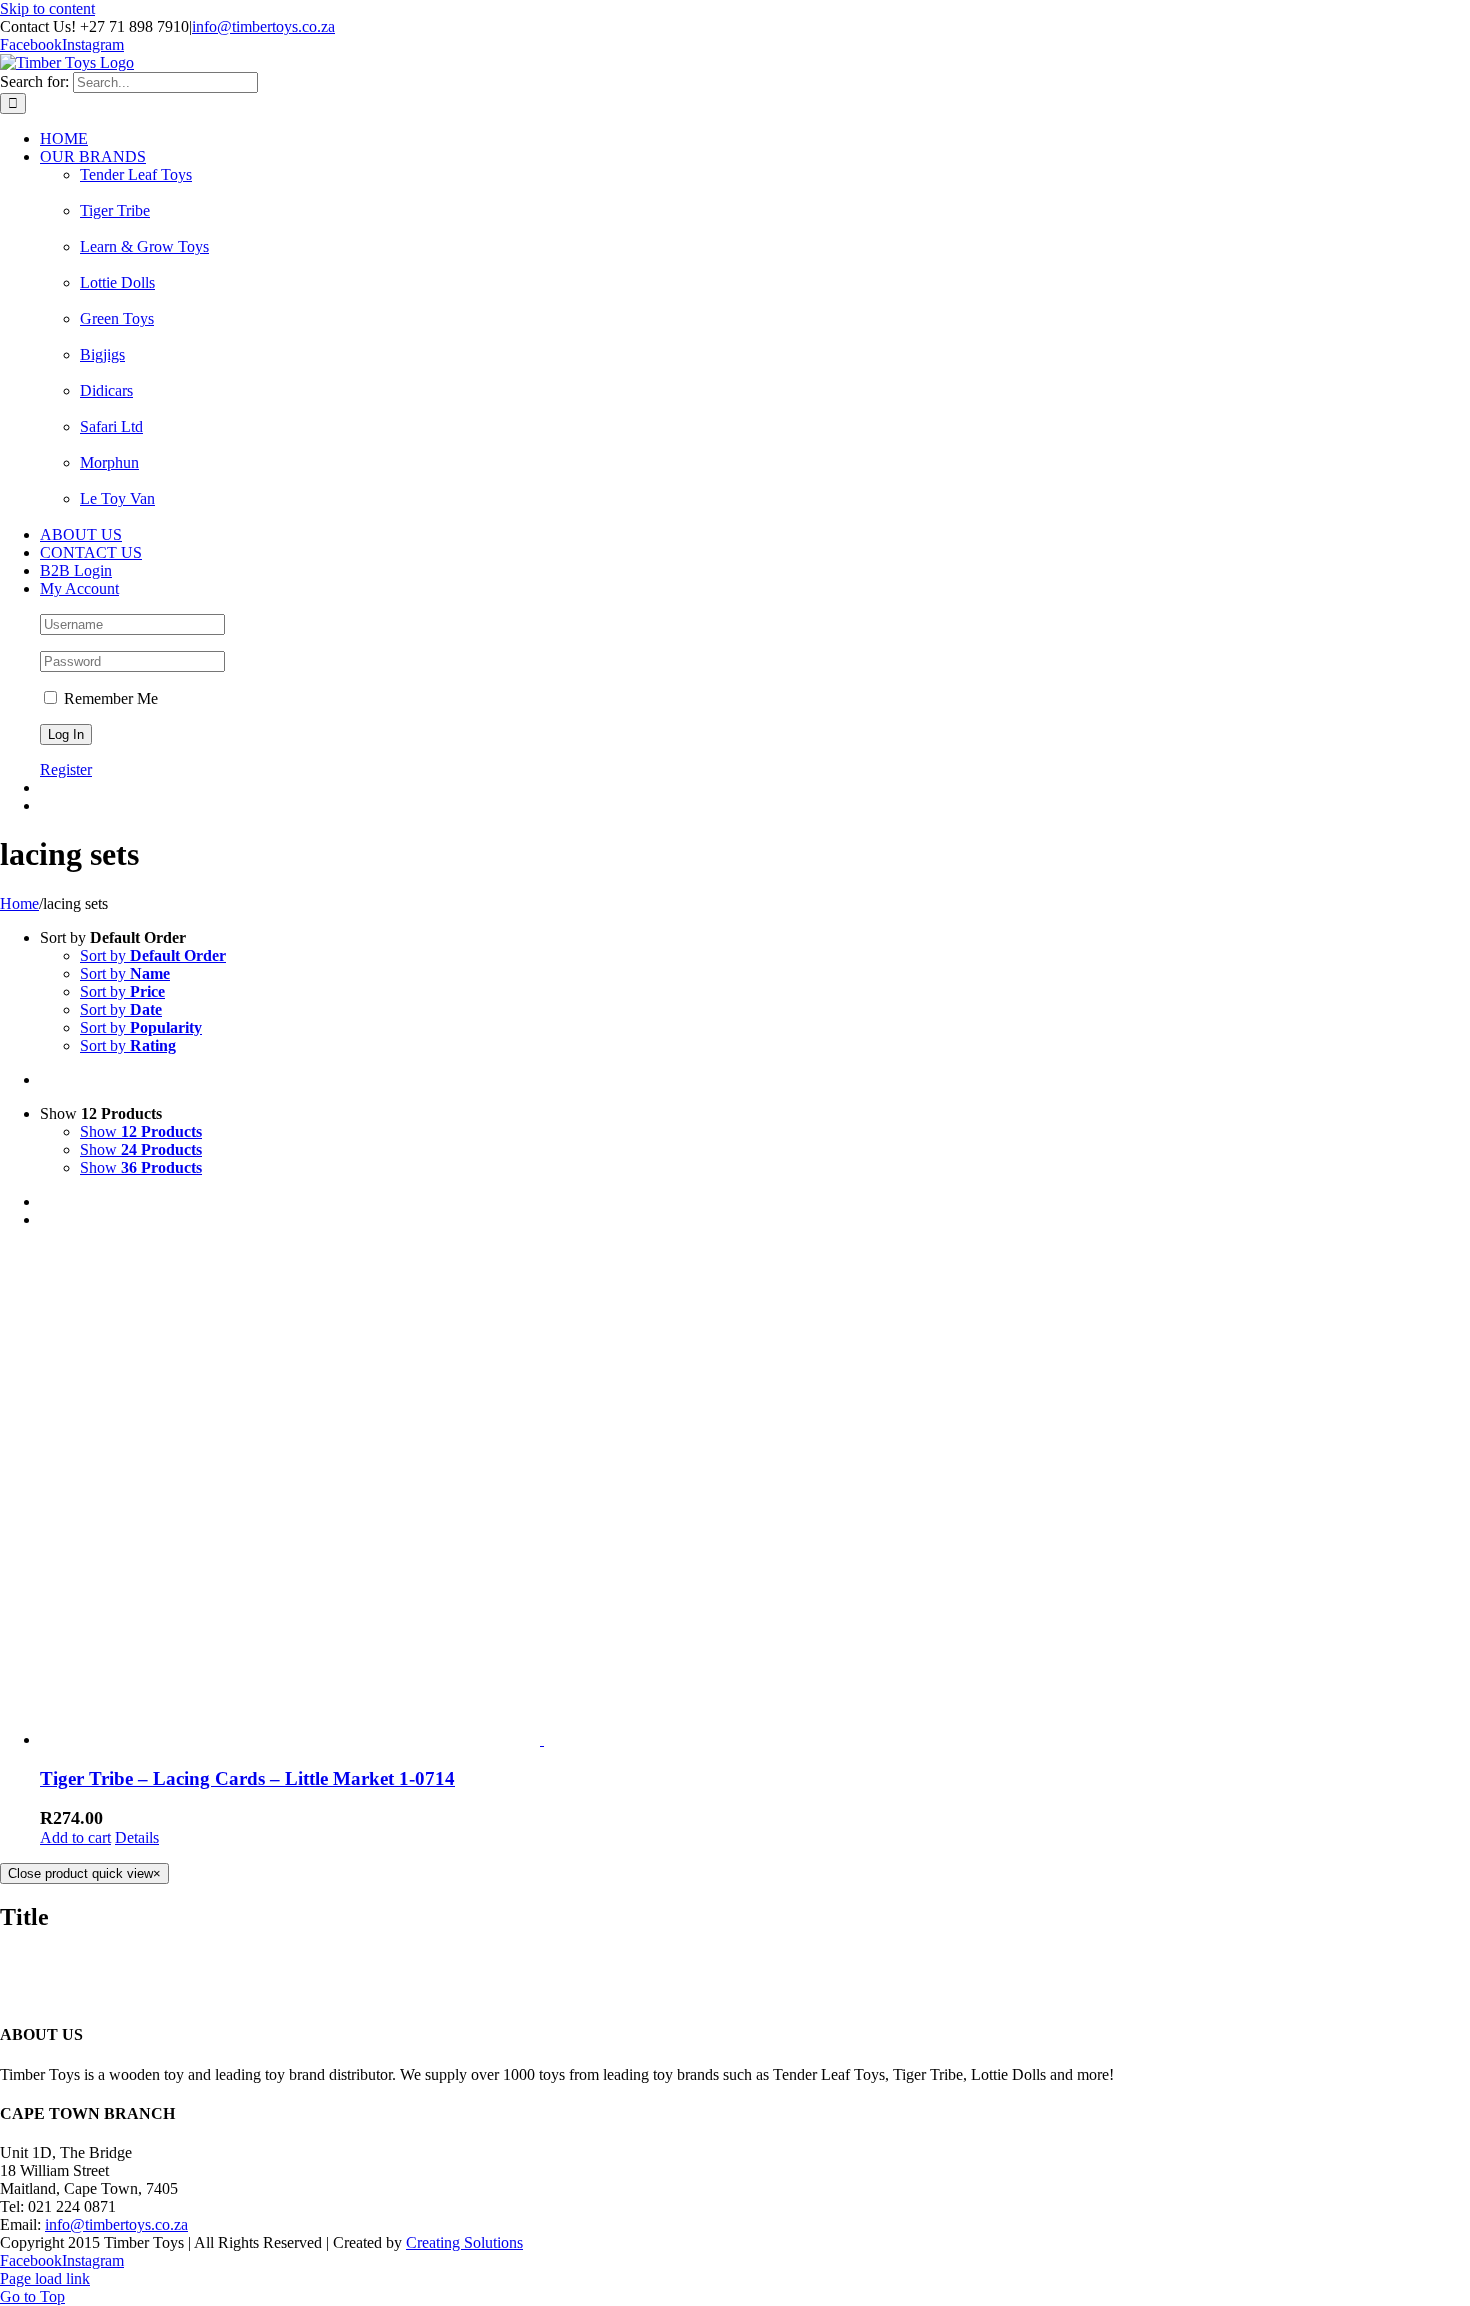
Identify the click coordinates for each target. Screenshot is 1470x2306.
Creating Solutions (464, 2242)
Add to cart (75, 1837)
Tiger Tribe (115, 210)
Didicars (106, 390)
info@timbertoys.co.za (263, 26)
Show (141, 1131)
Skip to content (47, 8)
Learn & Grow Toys (144, 246)
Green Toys (117, 318)
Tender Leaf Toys (136, 174)
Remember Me (109, 698)
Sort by (153, 955)
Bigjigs (102, 354)
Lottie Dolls (117, 282)
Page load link (45, 2278)
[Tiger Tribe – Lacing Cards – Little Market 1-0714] (755, 1497)
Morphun (109, 462)
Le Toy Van (117, 498)
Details (137, 1837)
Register (66, 769)
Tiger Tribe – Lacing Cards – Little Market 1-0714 (247, 1778)
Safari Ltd (111, 426)
